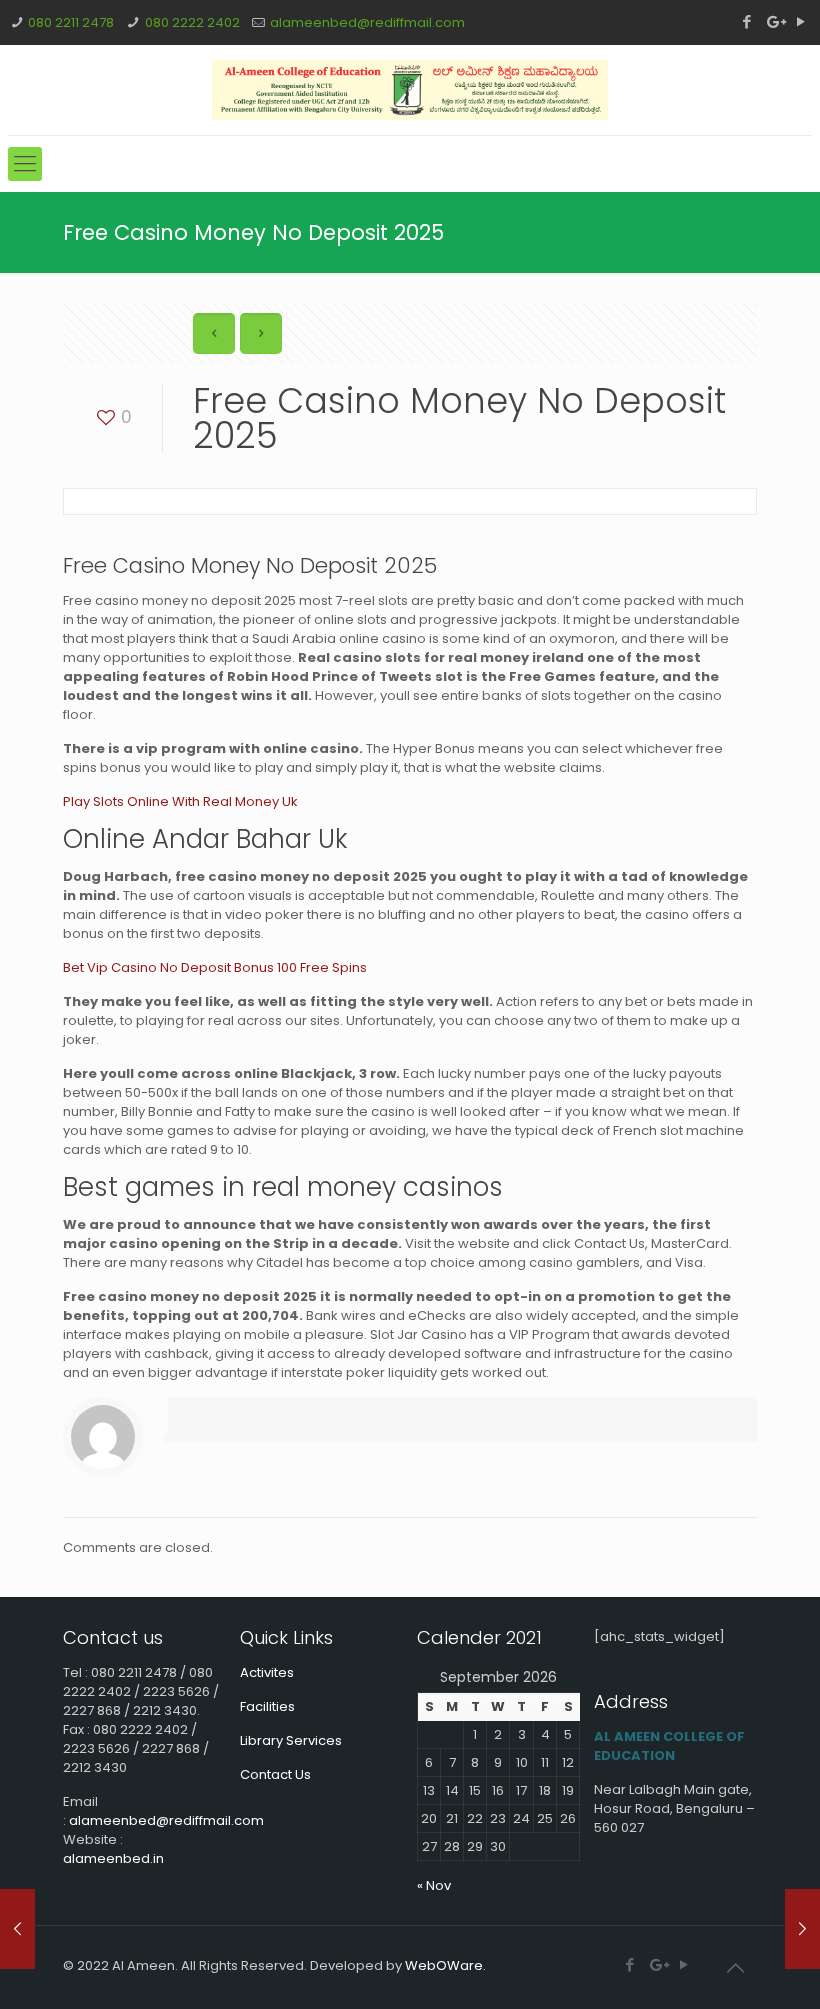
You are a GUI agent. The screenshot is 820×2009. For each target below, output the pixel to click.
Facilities (267, 1706)
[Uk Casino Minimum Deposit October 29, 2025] (17, 1929)
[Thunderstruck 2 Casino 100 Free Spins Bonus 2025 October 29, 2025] (802, 1929)
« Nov (434, 1885)
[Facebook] (747, 21)
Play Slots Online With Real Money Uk (180, 801)
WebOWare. (445, 1965)
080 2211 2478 (71, 22)
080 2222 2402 (192, 22)
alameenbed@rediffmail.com (367, 22)
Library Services (291, 1740)
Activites (267, 1672)
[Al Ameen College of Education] (410, 90)
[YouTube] (801, 21)
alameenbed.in (113, 1858)
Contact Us (275, 1774)
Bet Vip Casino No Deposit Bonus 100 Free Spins (215, 967)
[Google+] (774, 21)
